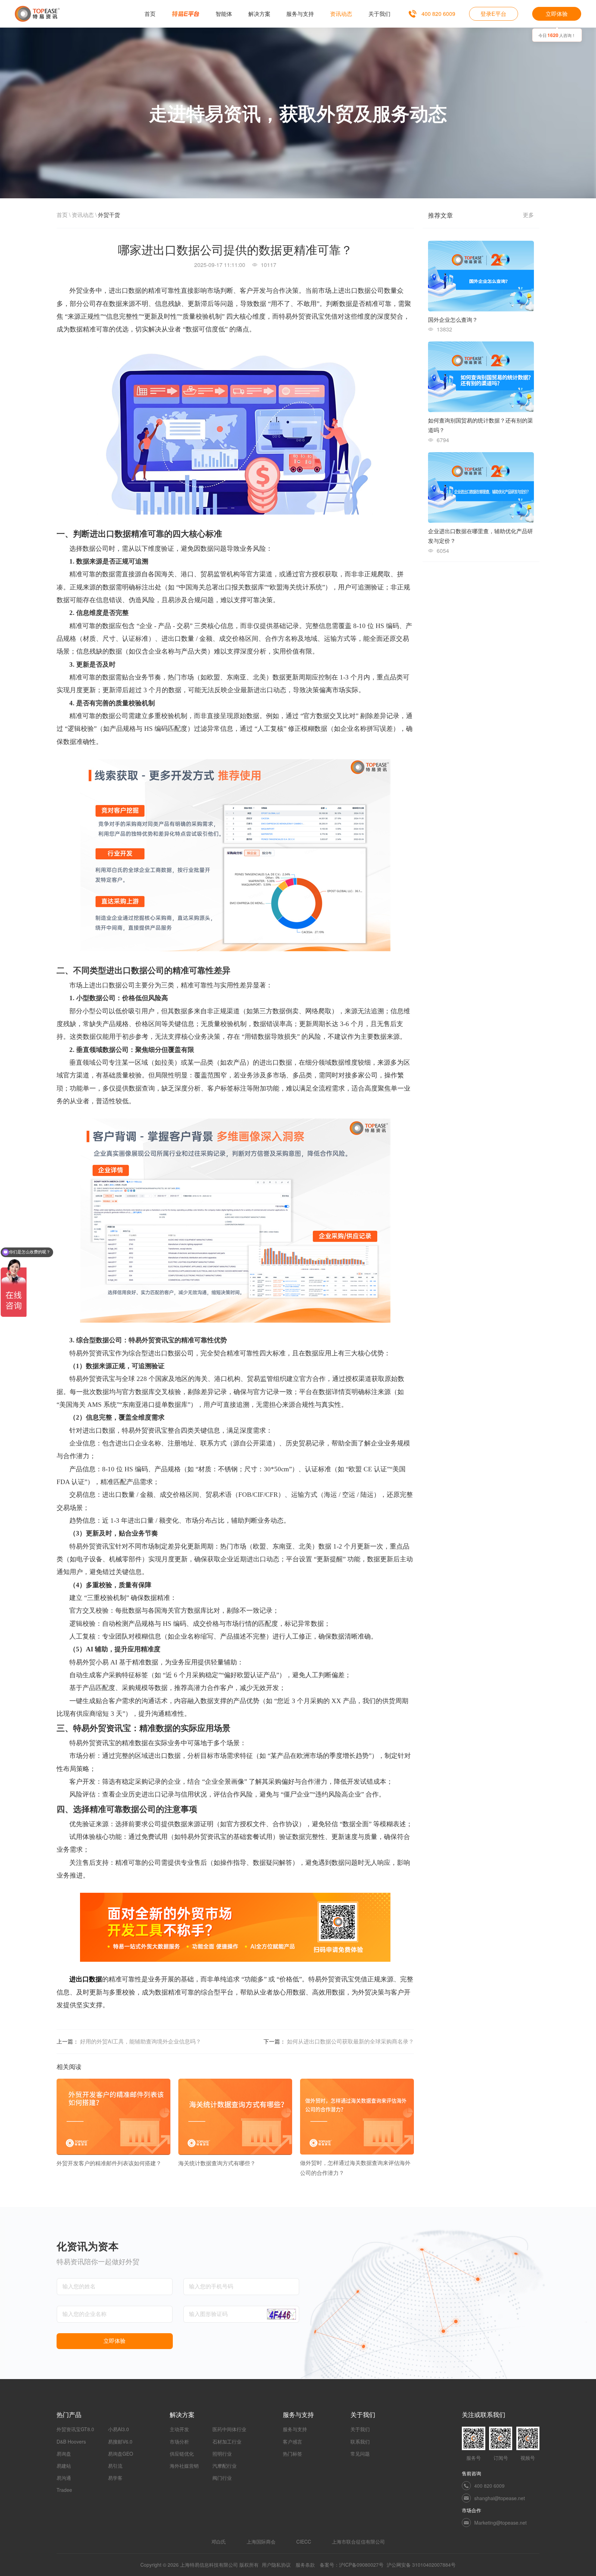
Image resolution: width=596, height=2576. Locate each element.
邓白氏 (219, 2542)
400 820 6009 (438, 14)
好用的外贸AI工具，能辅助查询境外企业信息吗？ (141, 2041)
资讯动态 (83, 215)
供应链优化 (182, 2454)
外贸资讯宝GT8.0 (75, 2429)
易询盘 (64, 2454)
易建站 (64, 2466)
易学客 (115, 2478)
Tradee (64, 2490)
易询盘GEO (121, 2454)
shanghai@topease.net (500, 2498)
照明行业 (222, 2454)
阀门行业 (222, 2478)
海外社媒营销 (184, 2466)
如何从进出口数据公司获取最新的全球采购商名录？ (350, 2041)
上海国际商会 (261, 2542)
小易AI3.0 (118, 2429)
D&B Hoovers (71, 2441)
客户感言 (292, 2441)
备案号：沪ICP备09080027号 (352, 2565)
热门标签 (292, 2454)
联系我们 (360, 2441)
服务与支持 (295, 2429)
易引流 (115, 2466)
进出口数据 (86, 1979)
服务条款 (305, 2565)
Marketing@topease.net (500, 2523)
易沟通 (64, 2478)
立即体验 (557, 14)
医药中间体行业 (229, 2429)
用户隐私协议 (276, 2565)
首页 (62, 215)
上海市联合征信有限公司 (358, 2542)
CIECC (304, 2542)
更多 (528, 215)
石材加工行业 (227, 2441)
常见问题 (360, 2454)
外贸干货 (109, 215)
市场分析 (179, 2441)
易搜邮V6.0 (120, 2441)
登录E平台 (493, 14)
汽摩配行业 (225, 2466)
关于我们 (360, 2429)
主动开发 (179, 2429)
